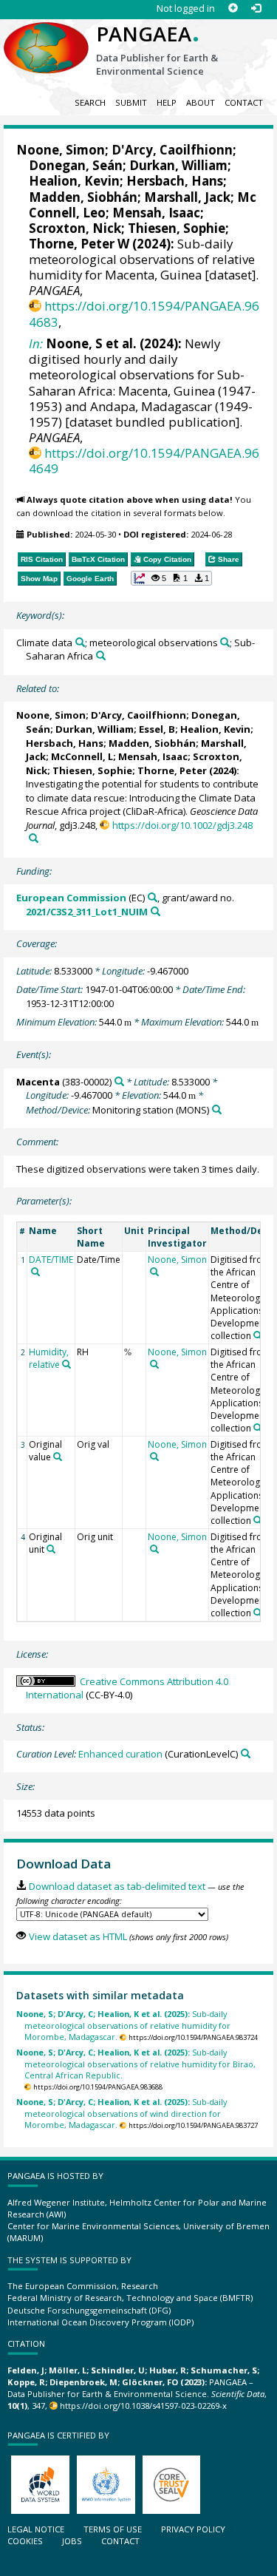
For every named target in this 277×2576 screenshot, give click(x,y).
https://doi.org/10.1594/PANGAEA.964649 (144, 461)
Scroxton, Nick (75, 228)
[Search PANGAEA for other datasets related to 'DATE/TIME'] (35, 1272)
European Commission (71, 898)
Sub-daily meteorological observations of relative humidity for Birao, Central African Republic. (136, 2064)
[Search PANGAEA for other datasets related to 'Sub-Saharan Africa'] (101, 655)
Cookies (25, 2541)
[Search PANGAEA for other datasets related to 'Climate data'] (80, 642)
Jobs (72, 2541)
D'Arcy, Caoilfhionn (172, 150)
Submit (131, 102)
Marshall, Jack (187, 197)
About (201, 102)
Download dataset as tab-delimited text (117, 1886)
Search (90, 102)
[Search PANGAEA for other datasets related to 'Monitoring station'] (217, 1109)
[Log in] (256, 9)
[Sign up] (233, 9)
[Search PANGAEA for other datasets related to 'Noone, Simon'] (154, 1272)
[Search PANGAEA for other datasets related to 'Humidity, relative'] (66, 1364)
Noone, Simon (61, 150)
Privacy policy (193, 2529)
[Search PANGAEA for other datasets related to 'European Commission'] (153, 897)
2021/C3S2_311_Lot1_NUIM (87, 912)
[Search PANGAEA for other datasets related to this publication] (34, 838)
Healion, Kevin (74, 181)
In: (36, 343)
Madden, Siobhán (83, 197)
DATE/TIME (51, 1260)
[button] (171, 578)
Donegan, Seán (76, 165)
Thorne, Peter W (79, 244)
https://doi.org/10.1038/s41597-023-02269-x (143, 2406)
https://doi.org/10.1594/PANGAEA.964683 (144, 313)
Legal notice (36, 2529)
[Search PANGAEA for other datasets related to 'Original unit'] (51, 1549)
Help (167, 102)
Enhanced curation (120, 1754)
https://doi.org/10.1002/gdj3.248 (182, 825)
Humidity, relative (49, 1358)
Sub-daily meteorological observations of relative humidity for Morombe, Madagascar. (123, 2025)
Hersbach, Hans (175, 181)
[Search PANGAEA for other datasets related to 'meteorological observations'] (225, 642)
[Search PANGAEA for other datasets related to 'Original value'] (58, 1457)
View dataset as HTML (78, 1936)
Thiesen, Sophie (177, 228)
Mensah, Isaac (156, 213)
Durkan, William (178, 165)
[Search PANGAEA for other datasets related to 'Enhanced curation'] (246, 1753)
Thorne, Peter (172, 770)
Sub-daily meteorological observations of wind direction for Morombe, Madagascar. (122, 2113)
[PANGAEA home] (46, 36)
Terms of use (113, 2529)
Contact (244, 102)
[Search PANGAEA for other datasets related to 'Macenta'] (119, 1081)
